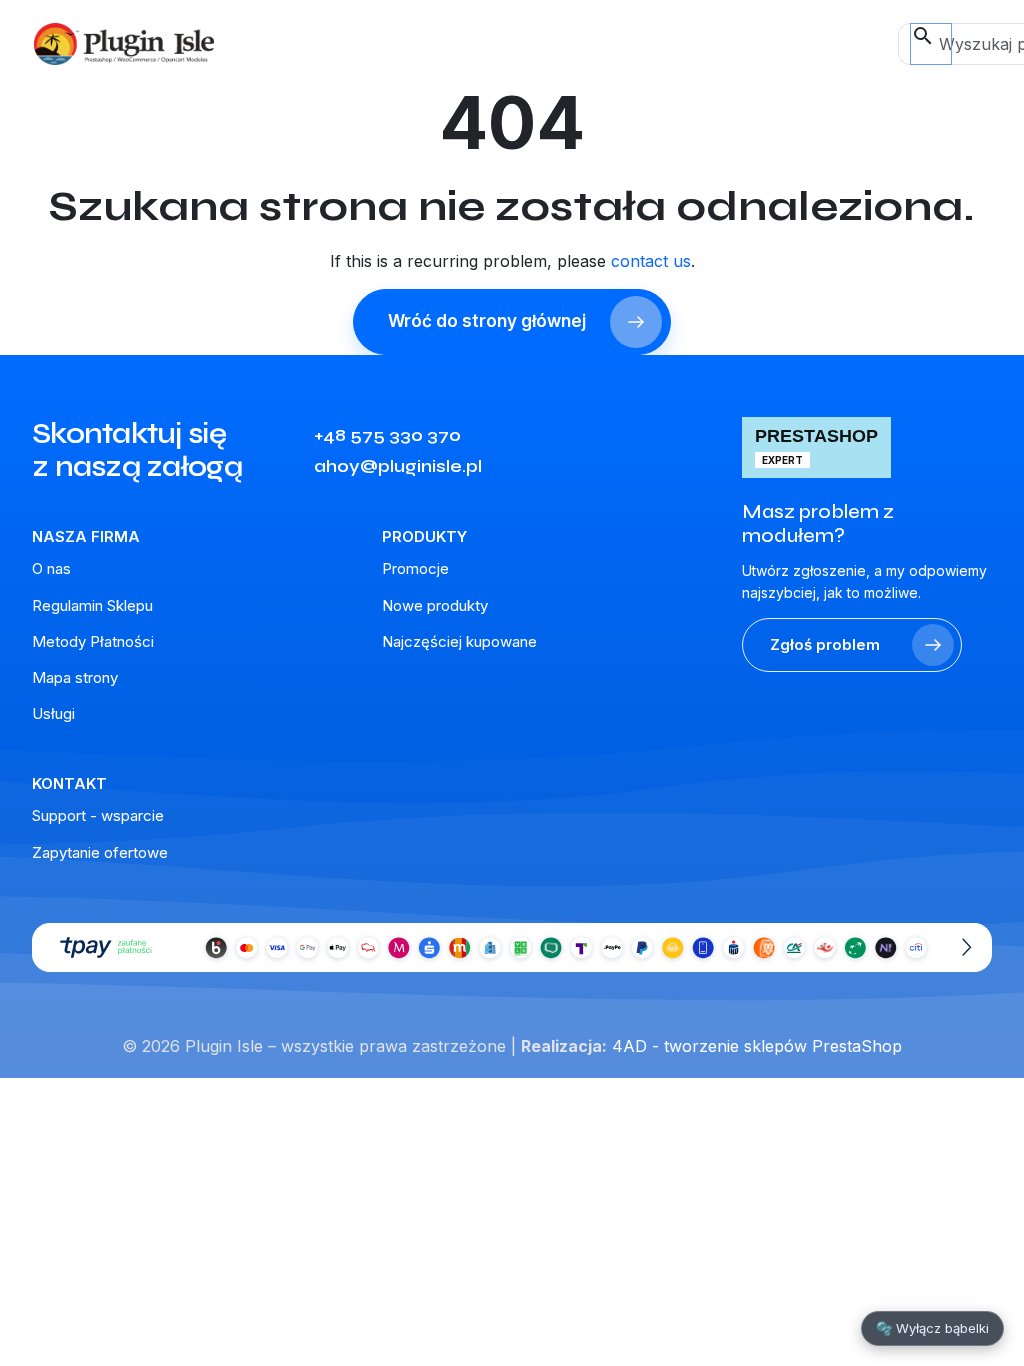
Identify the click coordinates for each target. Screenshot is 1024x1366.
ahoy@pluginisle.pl (398, 466)
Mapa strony (75, 677)
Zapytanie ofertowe (100, 852)
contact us (651, 261)
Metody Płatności (93, 641)
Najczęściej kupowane (459, 641)
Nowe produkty (435, 605)
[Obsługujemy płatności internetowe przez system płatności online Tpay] (512, 947)
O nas (51, 568)
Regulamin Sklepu (92, 605)
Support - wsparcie (98, 815)
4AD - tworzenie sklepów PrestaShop (757, 1046)
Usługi (53, 713)
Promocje (415, 568)
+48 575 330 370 (387, 435)
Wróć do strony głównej (487, 321)
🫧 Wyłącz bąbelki (932, 1328)
